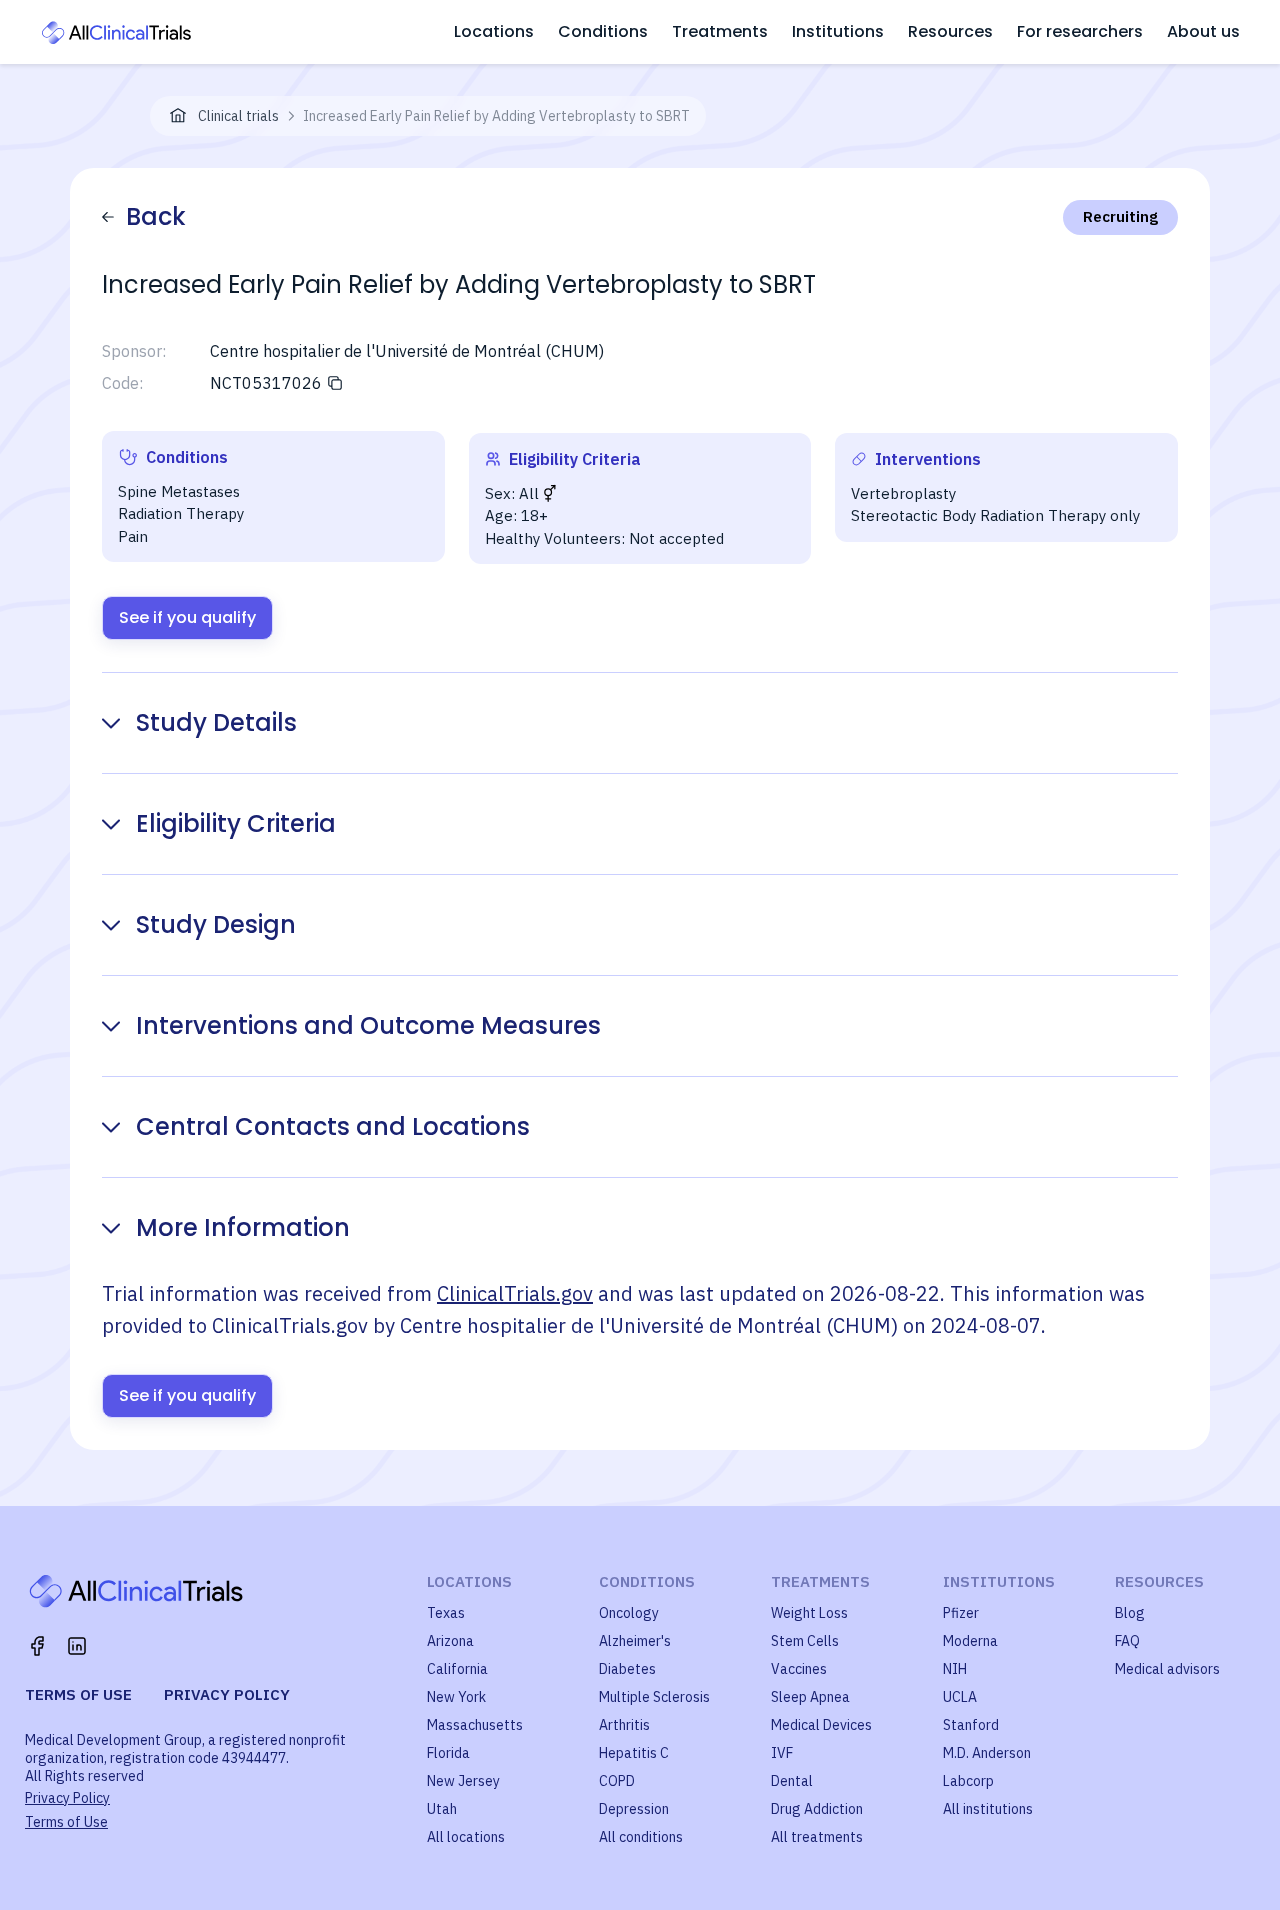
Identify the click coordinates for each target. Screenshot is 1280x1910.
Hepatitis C (634, 1753)
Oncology (629, 1613)
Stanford (971, 1725)
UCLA (960, 1697)
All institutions (988, 1809)
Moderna (970, 1641)
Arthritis (624, 1725)
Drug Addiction (817, 1809)
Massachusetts (475, 1725)
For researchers (1080, 31)
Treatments (720, 31)
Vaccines (799, 1669)
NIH (955, 1669)
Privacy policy (227, 1694)
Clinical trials (238, 116)
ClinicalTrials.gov (515, 1293)
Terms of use (78, 1694)
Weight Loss (809, 1613)
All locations (466, 1837)
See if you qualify (187, 617)
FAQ (1127, 1641)
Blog (1130, 1613)
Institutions (838, 31)
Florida (448, 1753)
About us (1203, 31)
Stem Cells (805, 1641)
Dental (792, 1781)
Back (156, 216)
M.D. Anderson (987, 1753)
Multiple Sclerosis (654, 1697)
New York (456, 1697)
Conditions (603, 31)
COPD (617, 1781)
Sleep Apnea (810, 1697)
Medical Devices (821, 1725)
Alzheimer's (635, 1641)
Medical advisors (1167, 1669)
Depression (634, 1809)
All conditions (641, 1837)
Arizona (450, 1641)
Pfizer (961, 1613)
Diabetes (627, 1669)
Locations (494, 31)
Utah (442, 1809)
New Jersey (463, 1781)
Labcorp (968, 1781)
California (457, 1669)
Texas (446, 1613)
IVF (782, 1753)
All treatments (817, 1837)
